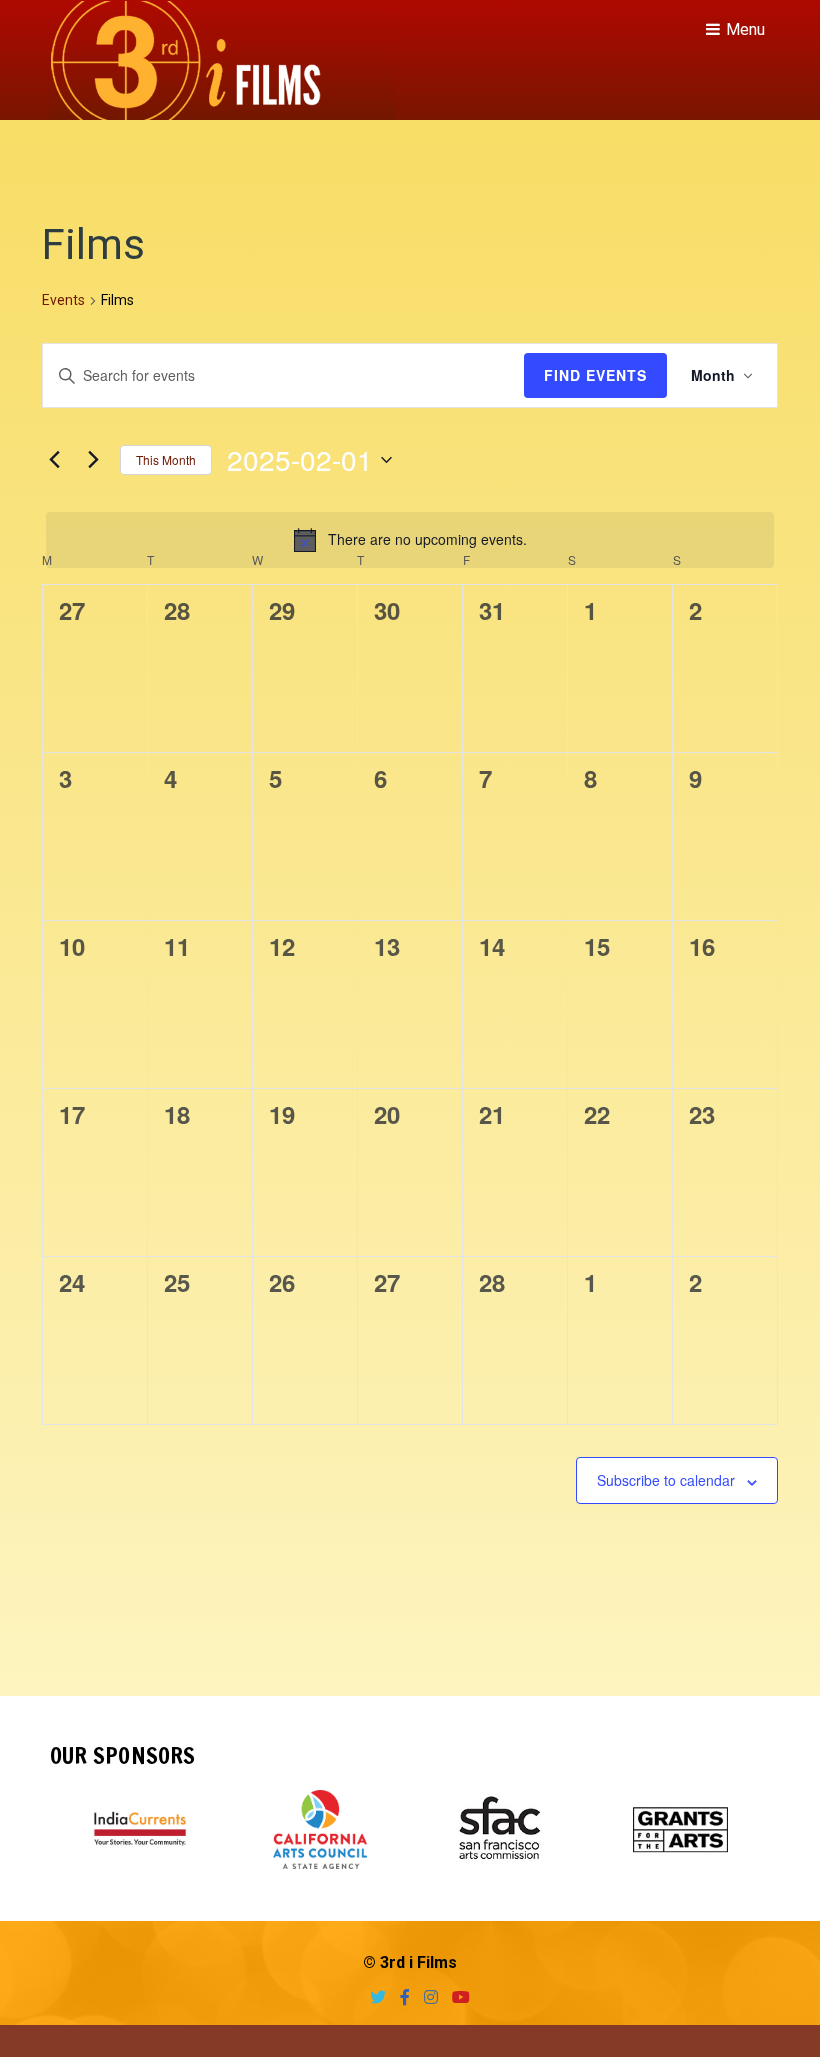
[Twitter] (373, 1997)
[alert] (410, 540)
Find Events (595, 375)
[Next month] (93, 460)
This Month (166, 459)
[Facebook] (400, 1997)
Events (63, 300)
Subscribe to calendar (666, 1480)
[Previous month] (54, 460)
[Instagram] (426, 1997)
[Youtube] (456, 1997)
